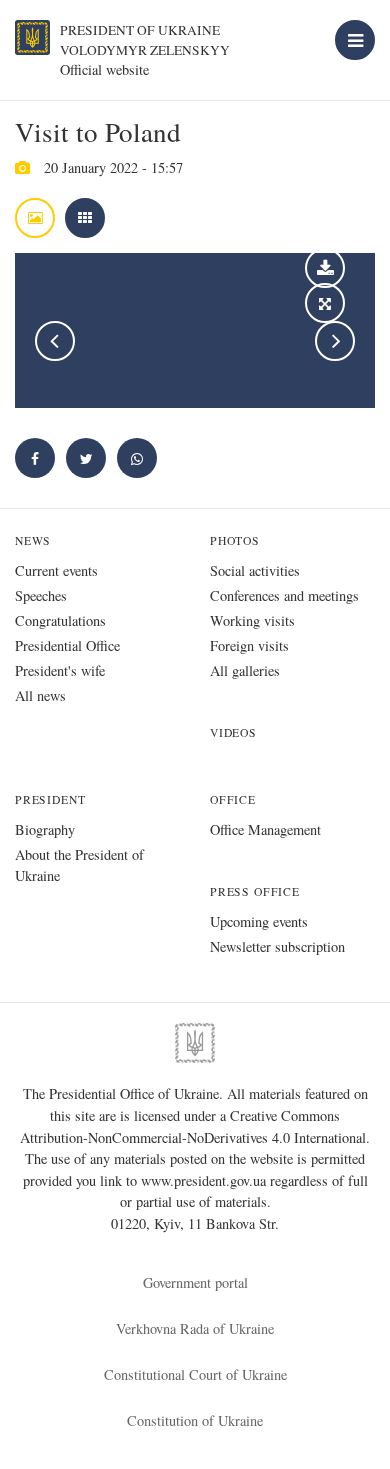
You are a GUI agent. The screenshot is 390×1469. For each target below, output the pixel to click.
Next (335, 341)
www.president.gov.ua (205, 1180)
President (50, 799)
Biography (45, 829)
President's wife (60, 670)
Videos (233, 732)
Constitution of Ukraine (195, 1420)
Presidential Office (67, 645)
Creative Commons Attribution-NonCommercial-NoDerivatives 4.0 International (193, 1126)
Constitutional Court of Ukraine (195, 1374)
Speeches (41, 595)
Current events (56, 570)
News (33, 540)
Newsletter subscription (277, 946)
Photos (235, 540)
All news (40, 695)
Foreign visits (249, 645)
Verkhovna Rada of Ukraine (195, 1328)
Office (233, 799)
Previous (55, 341)
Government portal (195, 1282)
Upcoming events (259, 921)
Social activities (255, 570)
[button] (86, 458)
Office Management (265, 829)
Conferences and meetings (284, 595)
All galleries (245, 670)
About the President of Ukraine (79, 865)
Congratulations (60, 620)
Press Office (255, 891)
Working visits (252, 620)
